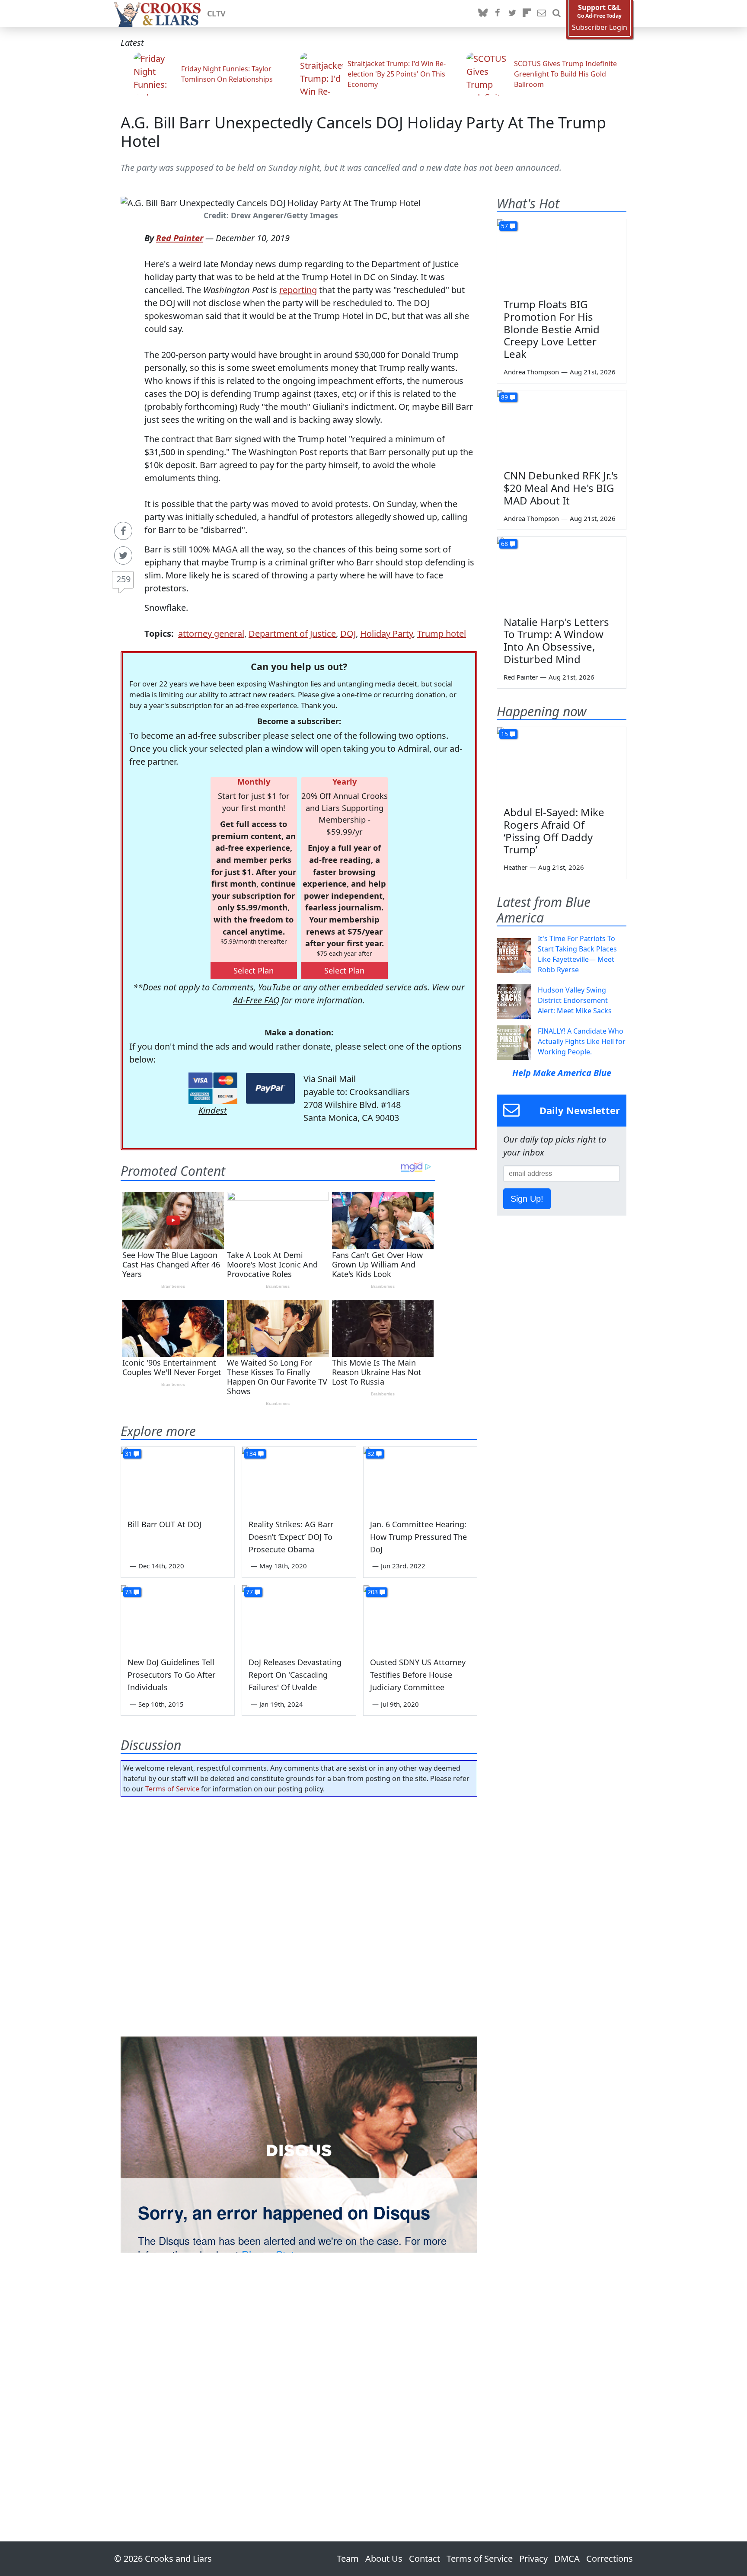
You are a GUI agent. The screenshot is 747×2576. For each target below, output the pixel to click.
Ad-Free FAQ (256, 1000)
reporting (298, 290)
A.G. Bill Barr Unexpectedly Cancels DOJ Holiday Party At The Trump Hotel (363, 132)
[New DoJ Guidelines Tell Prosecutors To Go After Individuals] (178, 1617)
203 (373, 1592)
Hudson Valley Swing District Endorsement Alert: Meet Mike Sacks (575, 1000)
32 (371, 1454)
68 (504, 544)
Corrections (610, 2558)
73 (128, 1592)
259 (123, 579)
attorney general (211, 634)
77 (249, 1592)
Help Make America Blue (562, 1073)
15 (504, 734)
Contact (425, 2558)
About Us (384, 2558)
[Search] (556, 13)
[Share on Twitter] (123, 555)
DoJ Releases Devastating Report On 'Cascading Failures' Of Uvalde (295, 1675)
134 (251, 1454)
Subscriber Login (600, 27)
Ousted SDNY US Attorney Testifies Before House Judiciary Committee (418, 1675)
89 (504, 397)
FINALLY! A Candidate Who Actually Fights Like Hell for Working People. (582, 1041)
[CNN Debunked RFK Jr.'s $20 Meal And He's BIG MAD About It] (562, 427)
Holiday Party (386, 634)
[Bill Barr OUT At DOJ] (178, 1479)
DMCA (567, 2558)
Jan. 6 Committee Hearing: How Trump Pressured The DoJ (418, 1537)
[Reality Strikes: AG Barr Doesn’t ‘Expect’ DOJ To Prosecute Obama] (299, 1479)
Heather (516, 867)
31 (128, 1454)
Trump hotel (442, 634)
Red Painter (180, 238)
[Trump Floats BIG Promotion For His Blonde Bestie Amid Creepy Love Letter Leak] (562, 255)
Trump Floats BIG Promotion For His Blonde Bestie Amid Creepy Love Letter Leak (552, 329)
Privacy (533, 2558)
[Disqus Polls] (299, 1915)
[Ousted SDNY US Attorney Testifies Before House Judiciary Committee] (420, 1617)
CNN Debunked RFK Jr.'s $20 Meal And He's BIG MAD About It (561, 488)
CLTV (216, 13)
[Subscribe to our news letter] (542, 13)
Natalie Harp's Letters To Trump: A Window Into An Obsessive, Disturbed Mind (556, 640)
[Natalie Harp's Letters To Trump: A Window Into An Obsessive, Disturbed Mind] (562, 573)
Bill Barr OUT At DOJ (164, 1524)
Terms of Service (172, 1789)
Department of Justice (292, 634)
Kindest (213, 1110)
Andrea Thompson (531, 372)
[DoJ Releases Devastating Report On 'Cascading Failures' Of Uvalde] (299, 1617)
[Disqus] (299, 2145)
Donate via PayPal (270, 1088)
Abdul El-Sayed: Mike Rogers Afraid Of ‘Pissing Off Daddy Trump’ (554, 831)
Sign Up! (527, 1199)
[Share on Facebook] (123, 531)
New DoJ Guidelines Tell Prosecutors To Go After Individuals (171, 1675)
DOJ (348, 634)
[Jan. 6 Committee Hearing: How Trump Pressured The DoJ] (420, 1479)
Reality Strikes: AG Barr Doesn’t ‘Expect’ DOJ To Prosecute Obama (291, 1537)
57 (504, 226)
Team (348, 2558)
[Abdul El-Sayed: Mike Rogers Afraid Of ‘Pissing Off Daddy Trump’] (562, 763)
